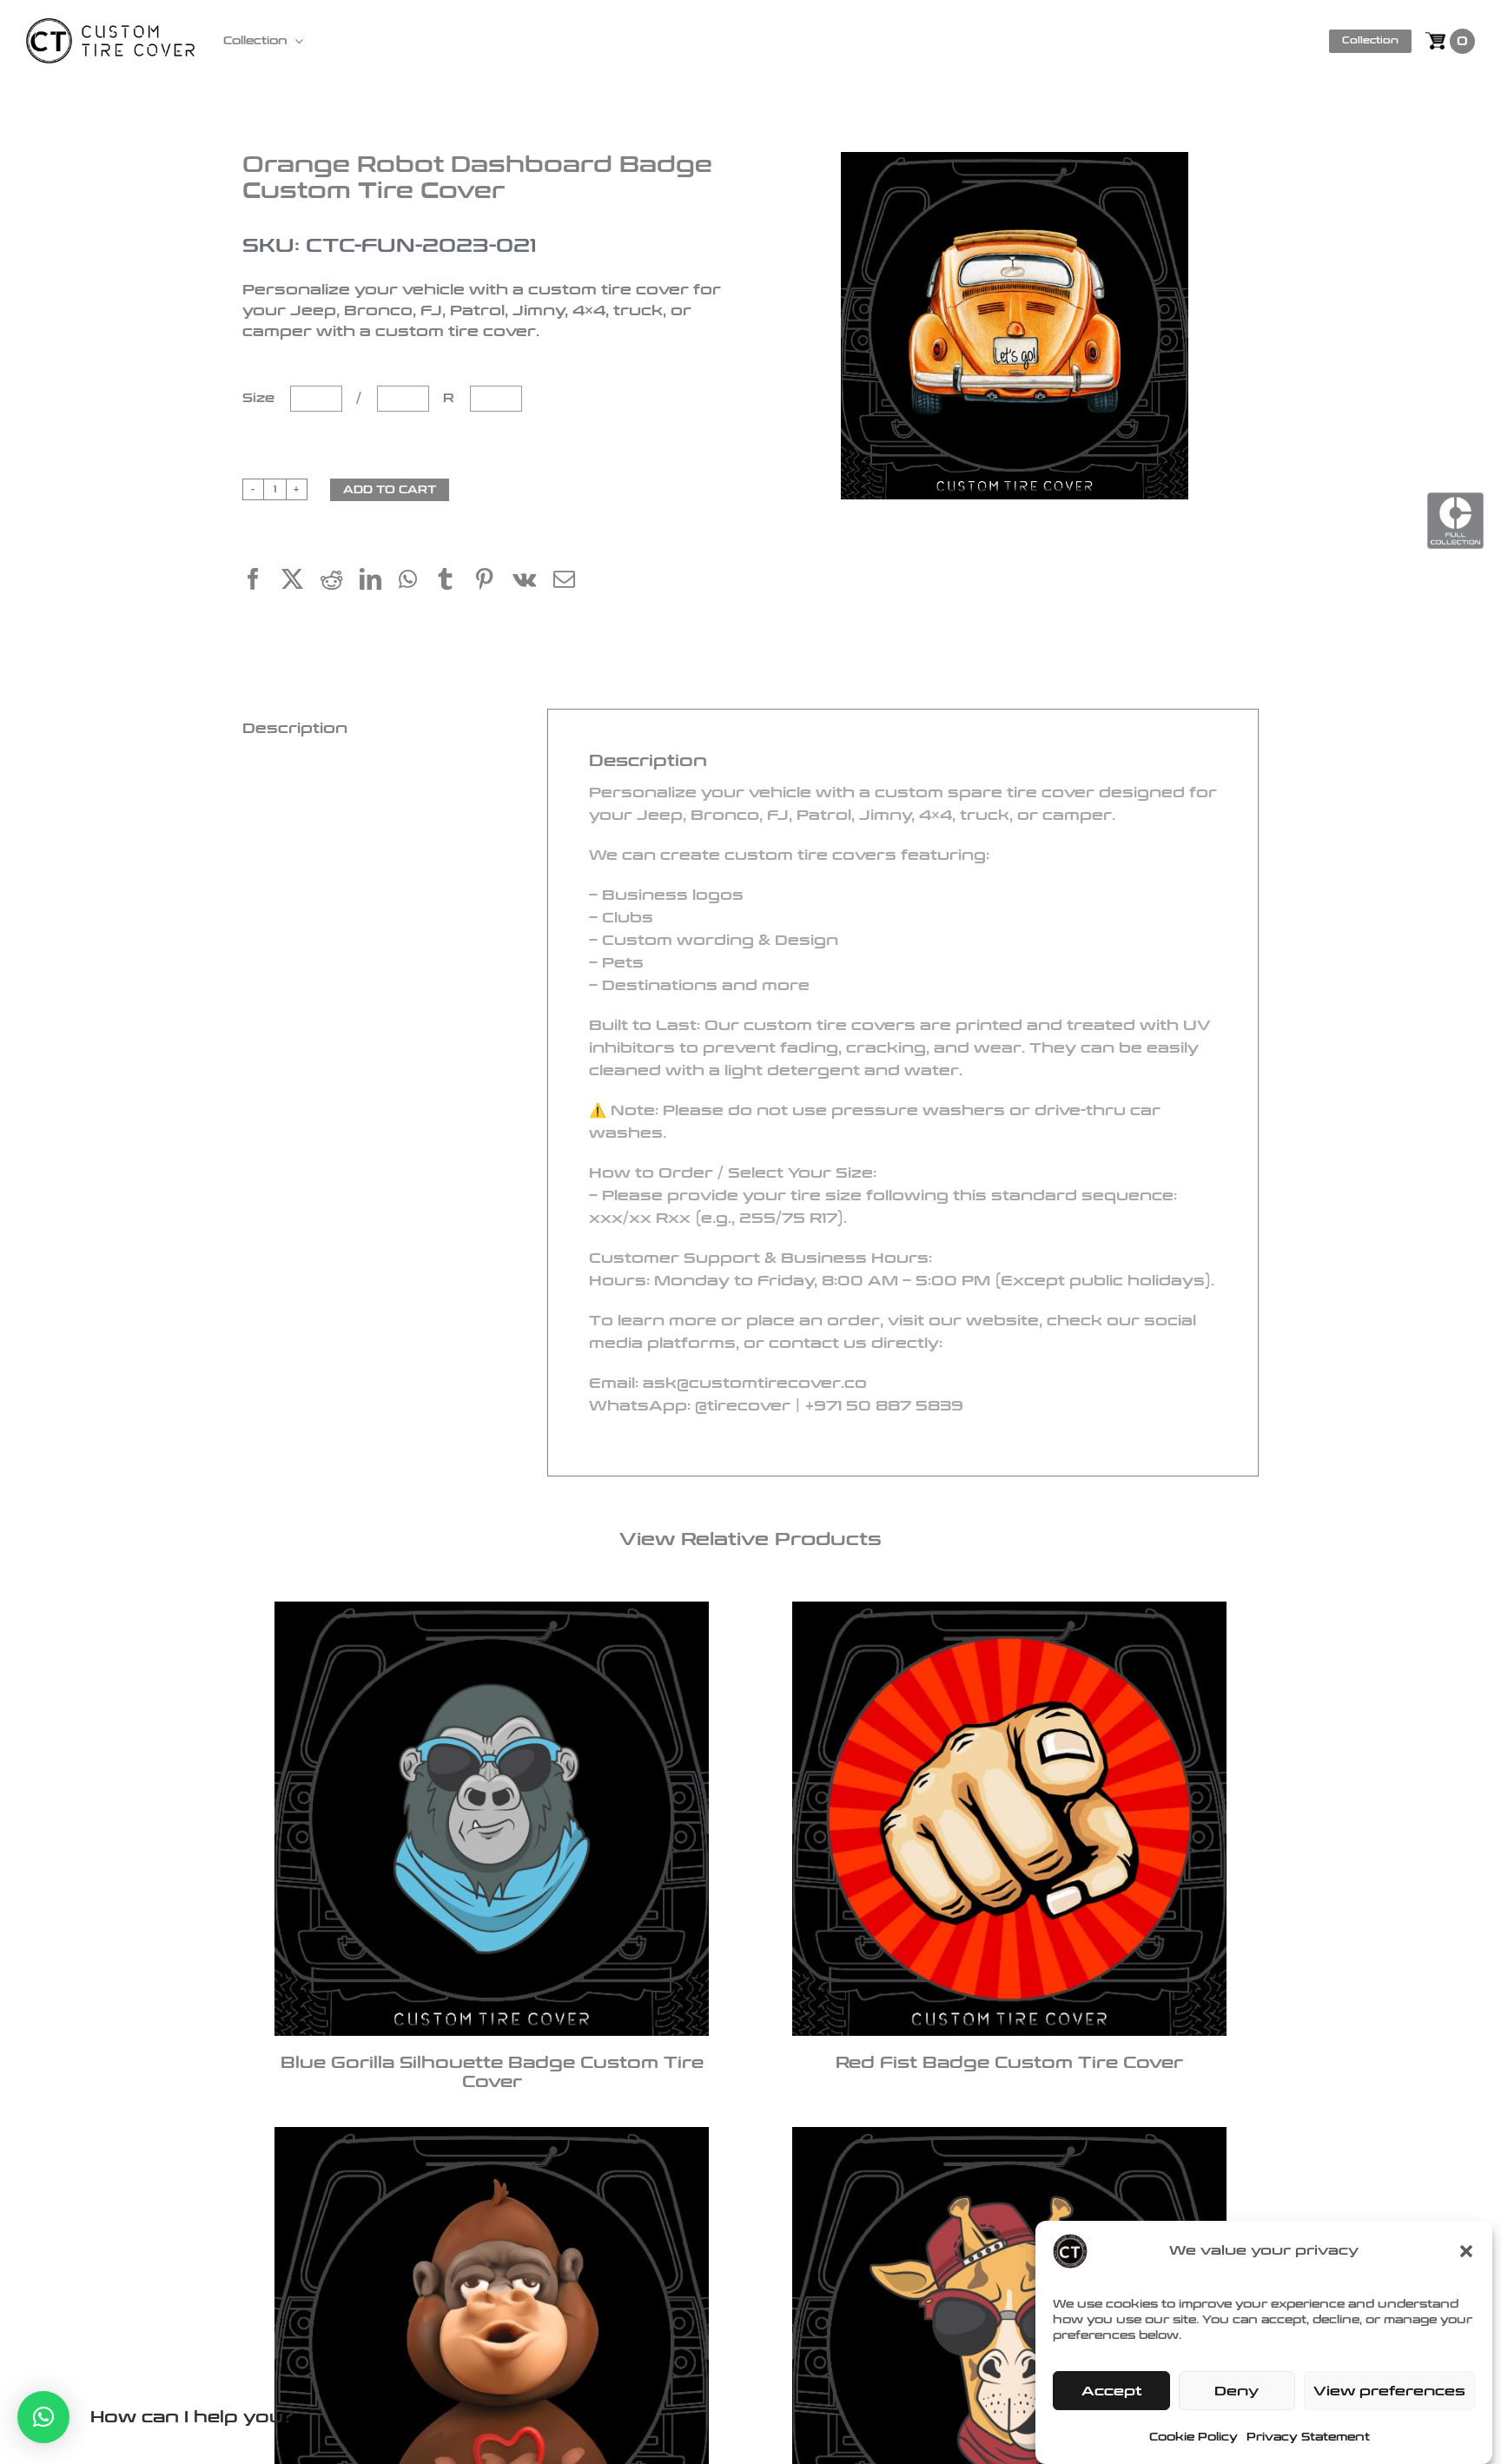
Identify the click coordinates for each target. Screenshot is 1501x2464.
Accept (1111, 2391)
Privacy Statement (1308, 2437)
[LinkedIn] (379, 581)
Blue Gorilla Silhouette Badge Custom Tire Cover (492, 2073)
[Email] (573, 581)
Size (261, 398)
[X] (301, 581)
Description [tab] (295, 728)
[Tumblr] (454, 581)
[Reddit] (340, 581)
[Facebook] (262, 581)
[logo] (110, 28)
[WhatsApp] (417, 581)
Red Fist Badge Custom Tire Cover (1009, 2063)
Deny (1237, 2391)
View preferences (1389, 2391)
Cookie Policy (1194, 2437)
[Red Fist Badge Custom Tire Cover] (1009, 1819)
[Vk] (533, 581)
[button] (1466, 2251)
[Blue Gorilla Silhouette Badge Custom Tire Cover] (492, 1819)
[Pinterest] (493, 581)
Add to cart (390, 490)
